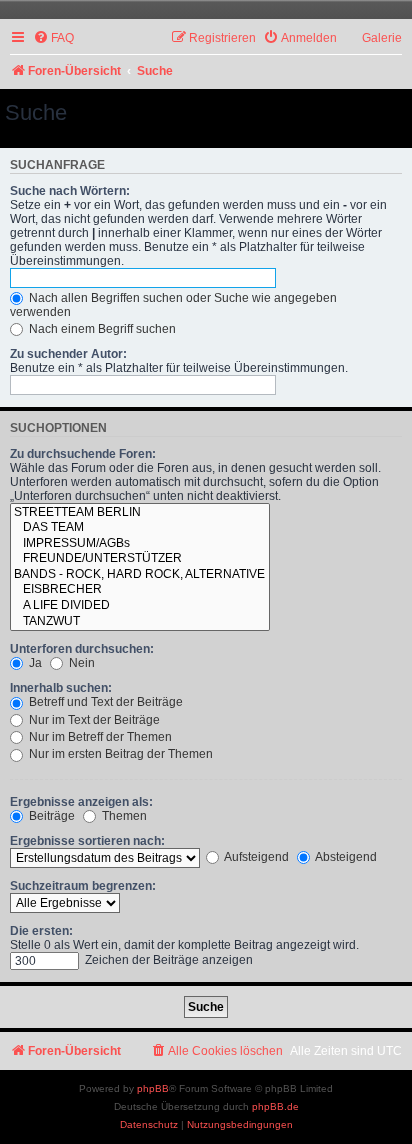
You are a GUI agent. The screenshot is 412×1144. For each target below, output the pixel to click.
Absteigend (345, 857)
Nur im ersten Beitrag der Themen (119, 754)
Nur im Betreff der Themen (99, 737)
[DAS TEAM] (140, 528)
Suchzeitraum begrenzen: (83, 886)
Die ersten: (41, 931)
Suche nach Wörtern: (70, 191)
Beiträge (50, 816)
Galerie (382, 38)
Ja (34, 663)
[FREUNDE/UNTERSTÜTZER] (140, 559)
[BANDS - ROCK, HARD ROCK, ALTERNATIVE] (140, 575)
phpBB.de (275, 1106)
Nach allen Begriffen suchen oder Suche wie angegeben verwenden (173, 305)
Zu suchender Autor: (68, 354)
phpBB (153, 1088)
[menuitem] (53, 38)
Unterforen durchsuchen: (82, 649)
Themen (123, 816)
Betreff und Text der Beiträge (104, 702)
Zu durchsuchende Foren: (83, 454)
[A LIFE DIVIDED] (140, 606)
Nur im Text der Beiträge (93, 720)
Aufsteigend (255, 857)
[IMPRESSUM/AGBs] (140, 544)
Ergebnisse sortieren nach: (87, 841)
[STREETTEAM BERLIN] (140, 513)
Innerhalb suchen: (61, 688)
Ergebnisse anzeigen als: (81, 802)
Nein (80, 663)
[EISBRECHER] (140, 590)
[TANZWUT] (140, 622)
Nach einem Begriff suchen (101, 329)
